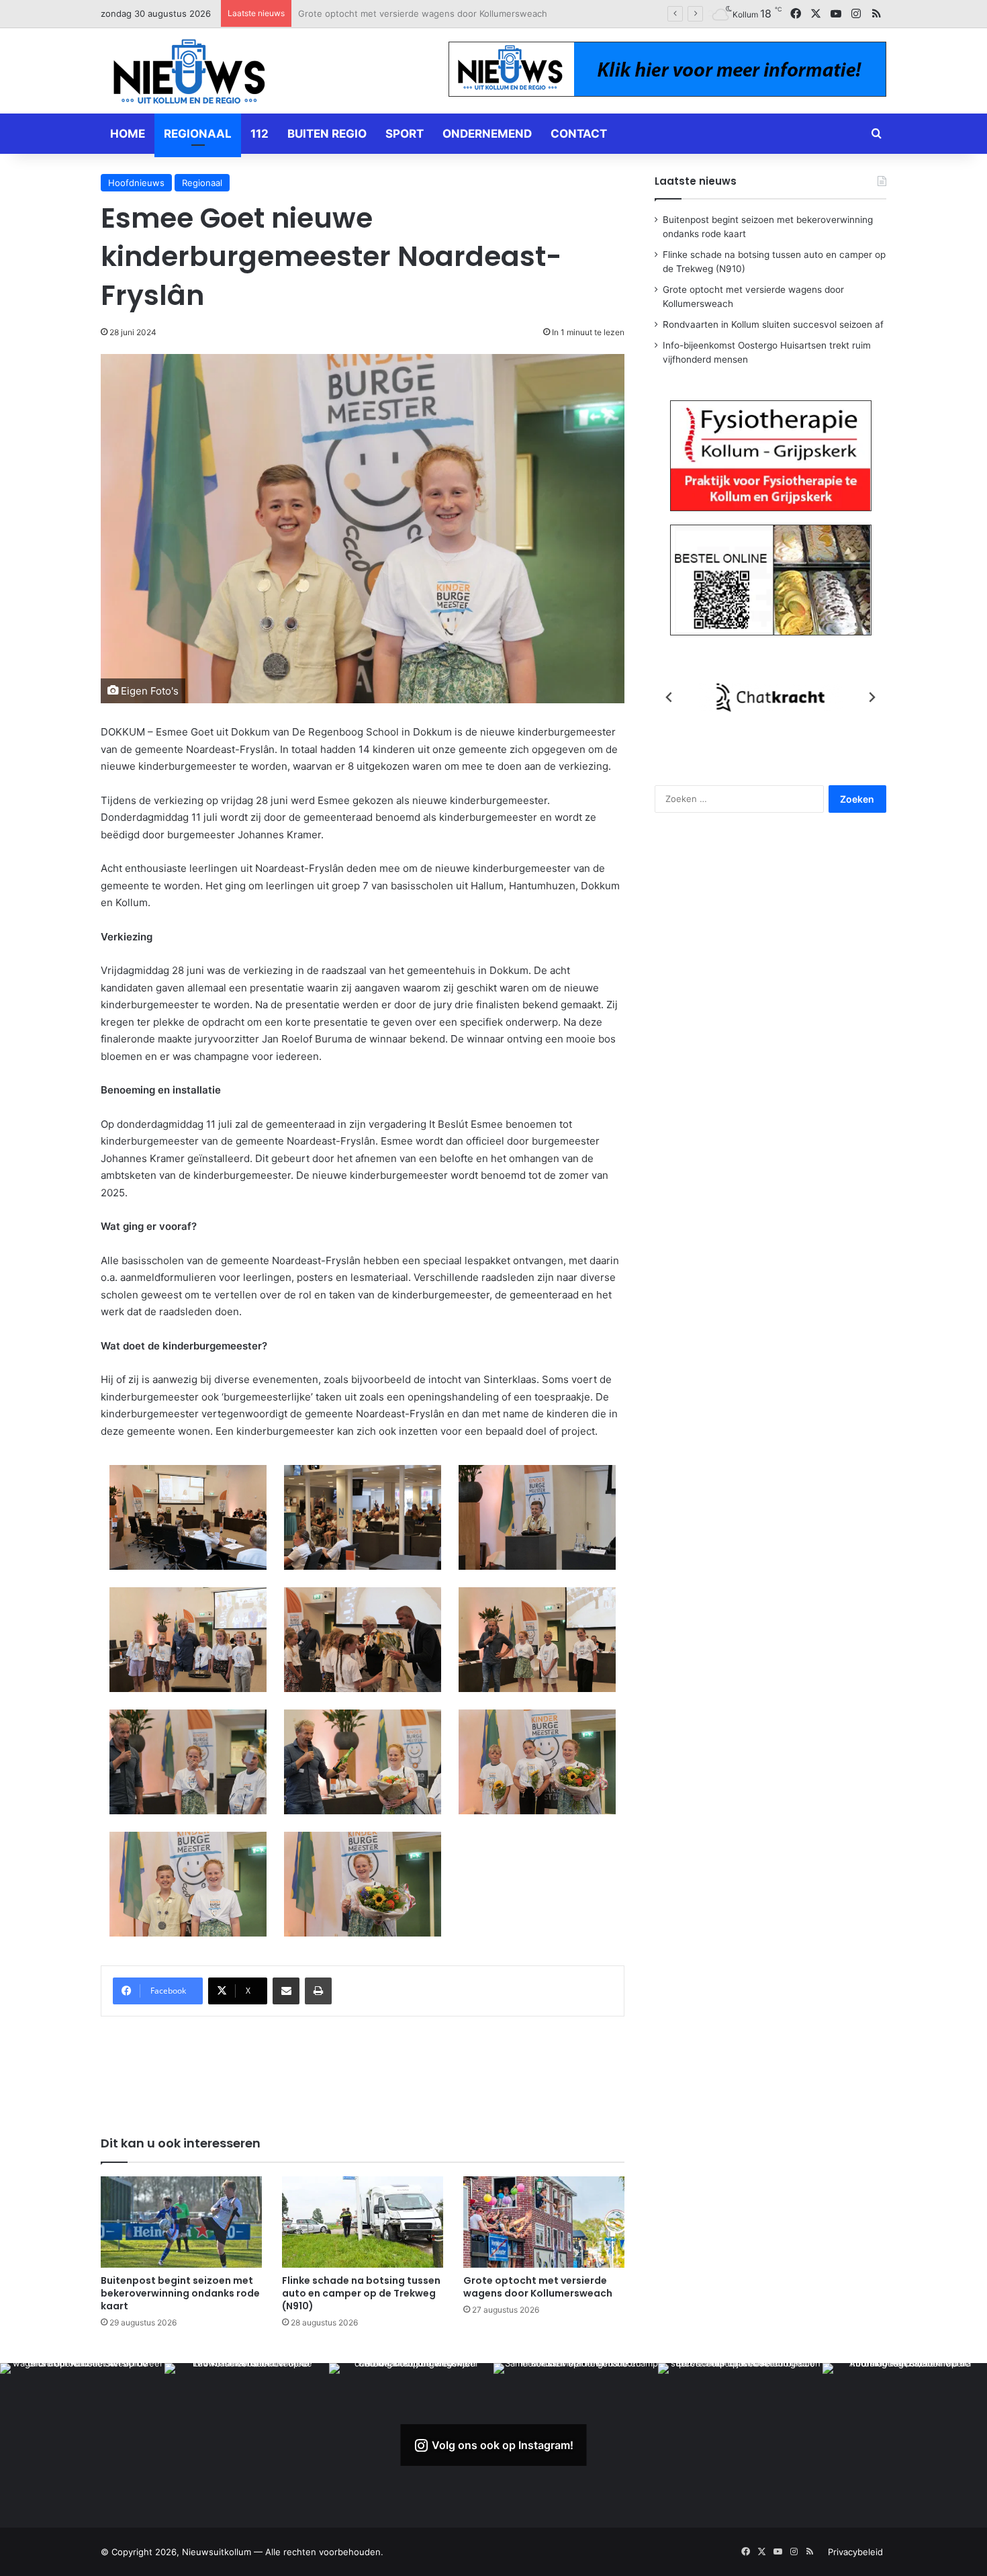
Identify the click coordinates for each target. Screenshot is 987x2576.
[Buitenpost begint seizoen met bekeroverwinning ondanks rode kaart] (181, 2222)
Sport (405, 134)
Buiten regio (327, 134)
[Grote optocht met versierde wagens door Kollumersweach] (544, 2222)
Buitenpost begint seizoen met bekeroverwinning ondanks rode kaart (180, 2293)
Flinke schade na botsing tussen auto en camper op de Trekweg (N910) (361, 2293)
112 (260, 134)
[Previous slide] (669, 697)
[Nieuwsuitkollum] (189, 74)
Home (128, 134)
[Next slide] (872, 697)
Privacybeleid (855, 2552)
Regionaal (198, 134)
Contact (579, 134)
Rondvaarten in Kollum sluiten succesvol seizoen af (405, 13)
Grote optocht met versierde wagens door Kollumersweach (538, 2287)
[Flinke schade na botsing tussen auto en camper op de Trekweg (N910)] (363, 2222)
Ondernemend (487, 134)
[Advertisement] (363, 2067)
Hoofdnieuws (136, 183)
